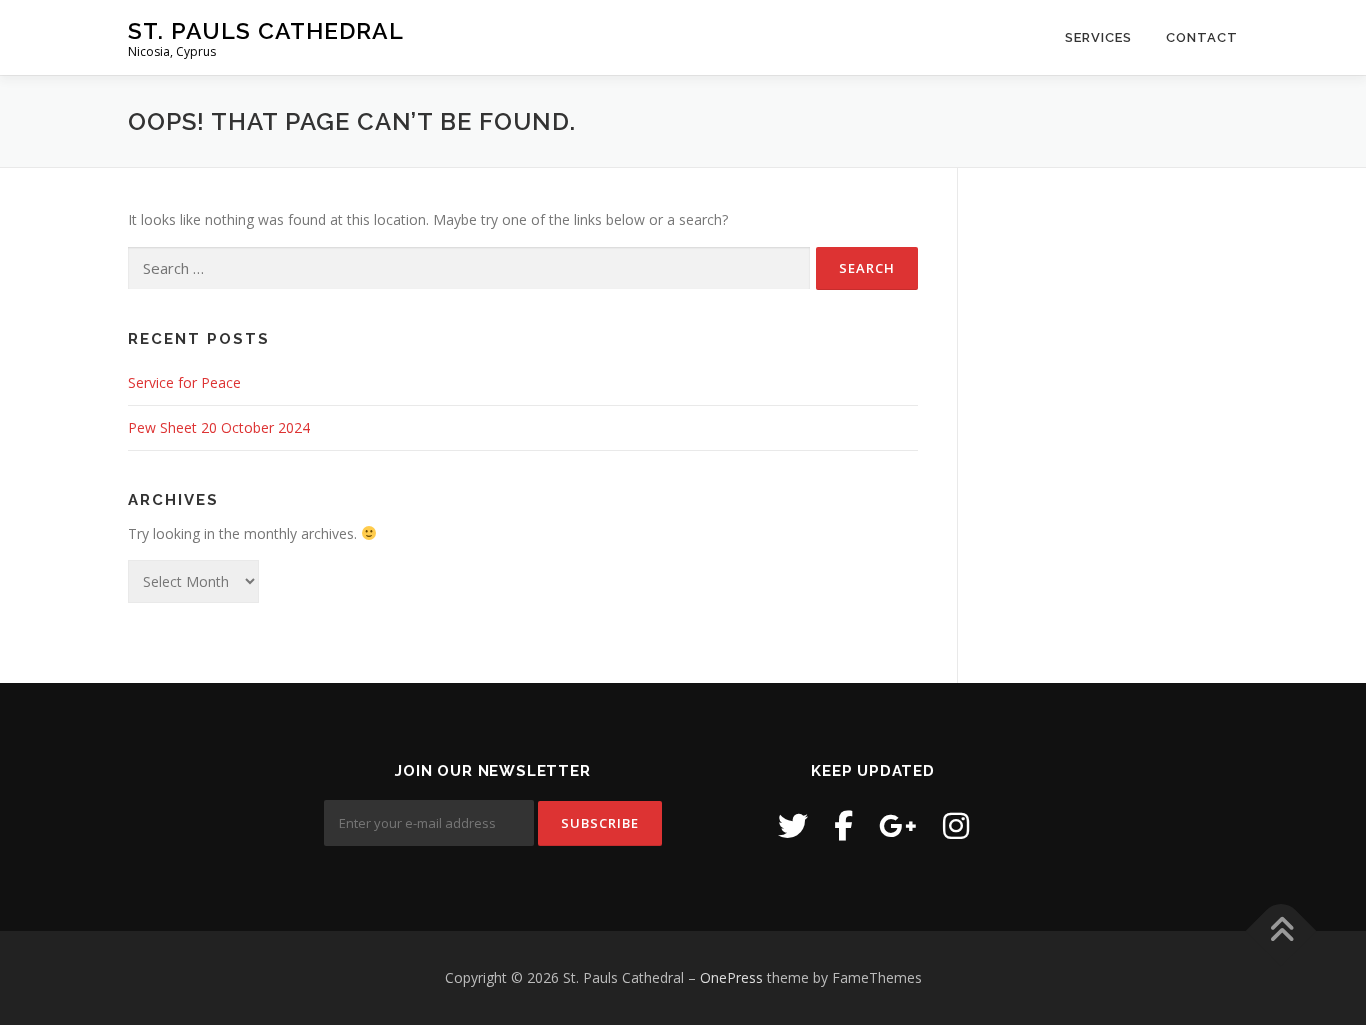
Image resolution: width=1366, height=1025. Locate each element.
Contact (1202, 37)
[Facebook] (843, 825)
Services (1098, 37)
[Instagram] (956, 825)
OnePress (731, 977)
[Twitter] (793, 825)
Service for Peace (184, 382)
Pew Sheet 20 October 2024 (219, 427)
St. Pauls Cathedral (266, 30)
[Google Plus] (898, 825)
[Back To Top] (1281, 931)
